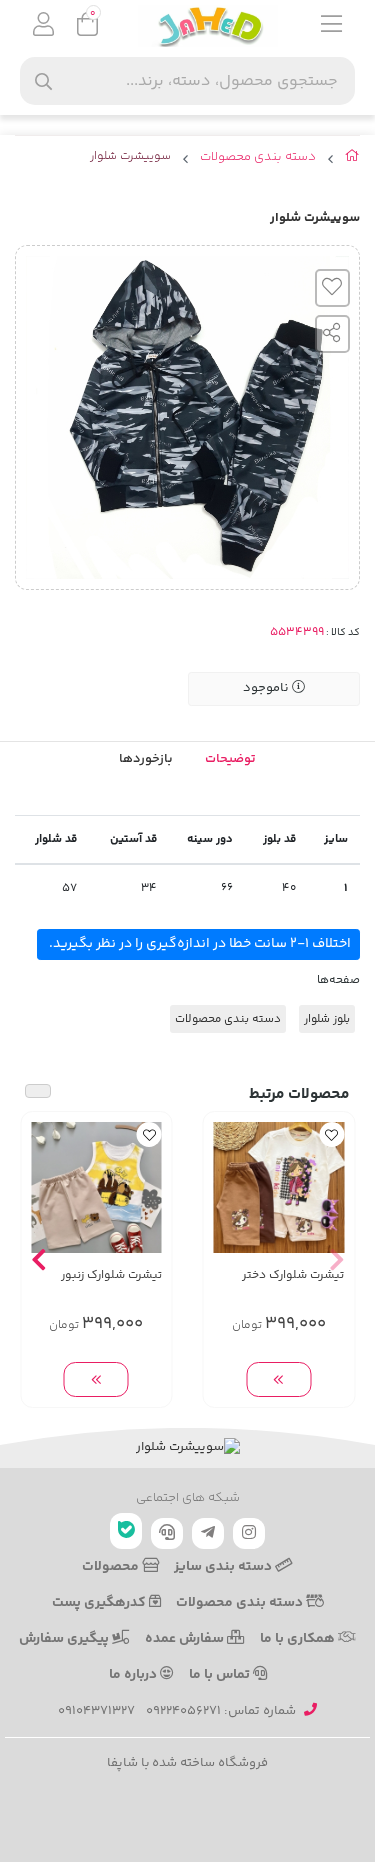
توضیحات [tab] (230, 759)
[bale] (126, 1531)
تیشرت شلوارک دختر (293, 1275)
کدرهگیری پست (100, 1603)
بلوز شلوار (327, 1019)
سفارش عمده (186, 1639)
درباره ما (134, 1675)
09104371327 (96, 1711)
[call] (167, 1533)
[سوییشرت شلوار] (187, 1448)
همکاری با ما (299, 1639)
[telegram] (208, 1533)
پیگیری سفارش (65, 1639)
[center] (43, 81)
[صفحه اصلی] (352, 160)
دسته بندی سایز (224, 1567)
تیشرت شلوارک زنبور (111, 1275)
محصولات (112, 1567)
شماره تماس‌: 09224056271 (221, 1711)
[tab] (146, 760)
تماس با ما (221, 1675)
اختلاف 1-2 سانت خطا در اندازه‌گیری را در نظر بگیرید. (198, 944)
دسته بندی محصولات (258, 157)
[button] (336, 1260)
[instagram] (249, 1533)
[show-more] (278, 1379)
